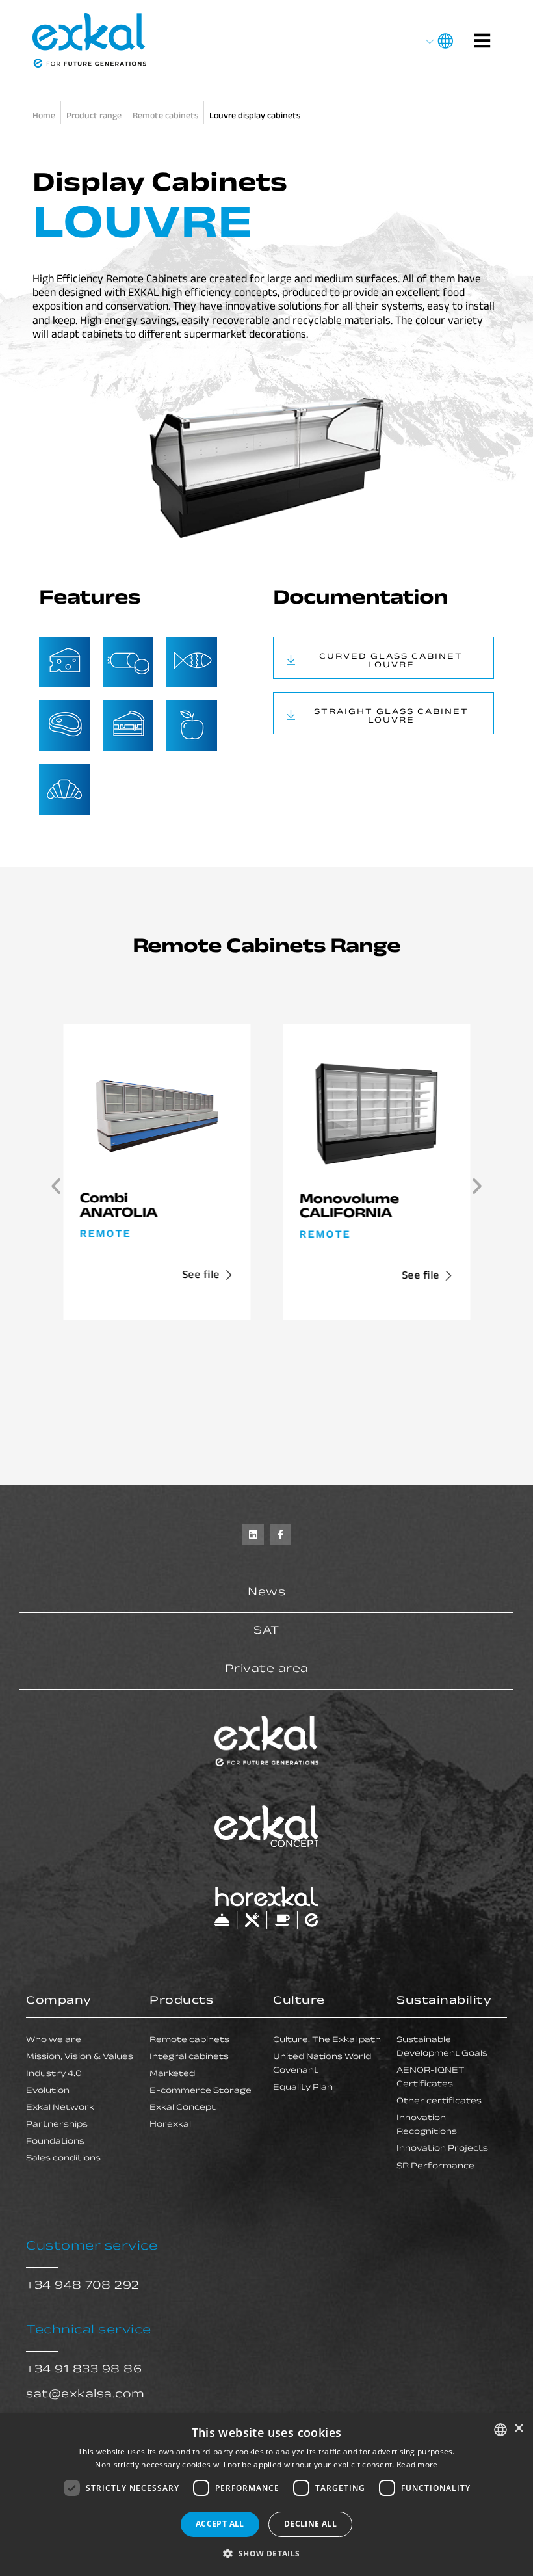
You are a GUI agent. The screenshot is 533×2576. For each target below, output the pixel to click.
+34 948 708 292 (83, 2287)
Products (181, 2002)
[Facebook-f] (280, 1534)
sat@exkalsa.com (85, 2395)
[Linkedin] (253, 1534)
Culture (299, 2002)
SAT (266, 1632)
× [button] (518, 2429)
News (266, 1593)
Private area (267, 1670)
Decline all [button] (310, 2524)
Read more (417, 2464)
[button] (56, 1186)
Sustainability (444, 2002)
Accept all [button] (220, 2524)
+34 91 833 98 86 (84, 2370)
